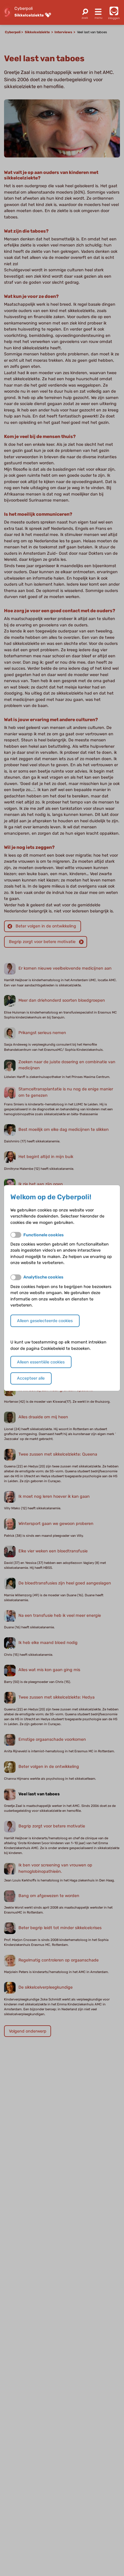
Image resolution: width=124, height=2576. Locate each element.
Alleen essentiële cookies (41, 1362)
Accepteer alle (31, 1378)
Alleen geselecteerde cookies (45, 1321)
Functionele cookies (44, 1235)
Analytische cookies (43, 1277)
